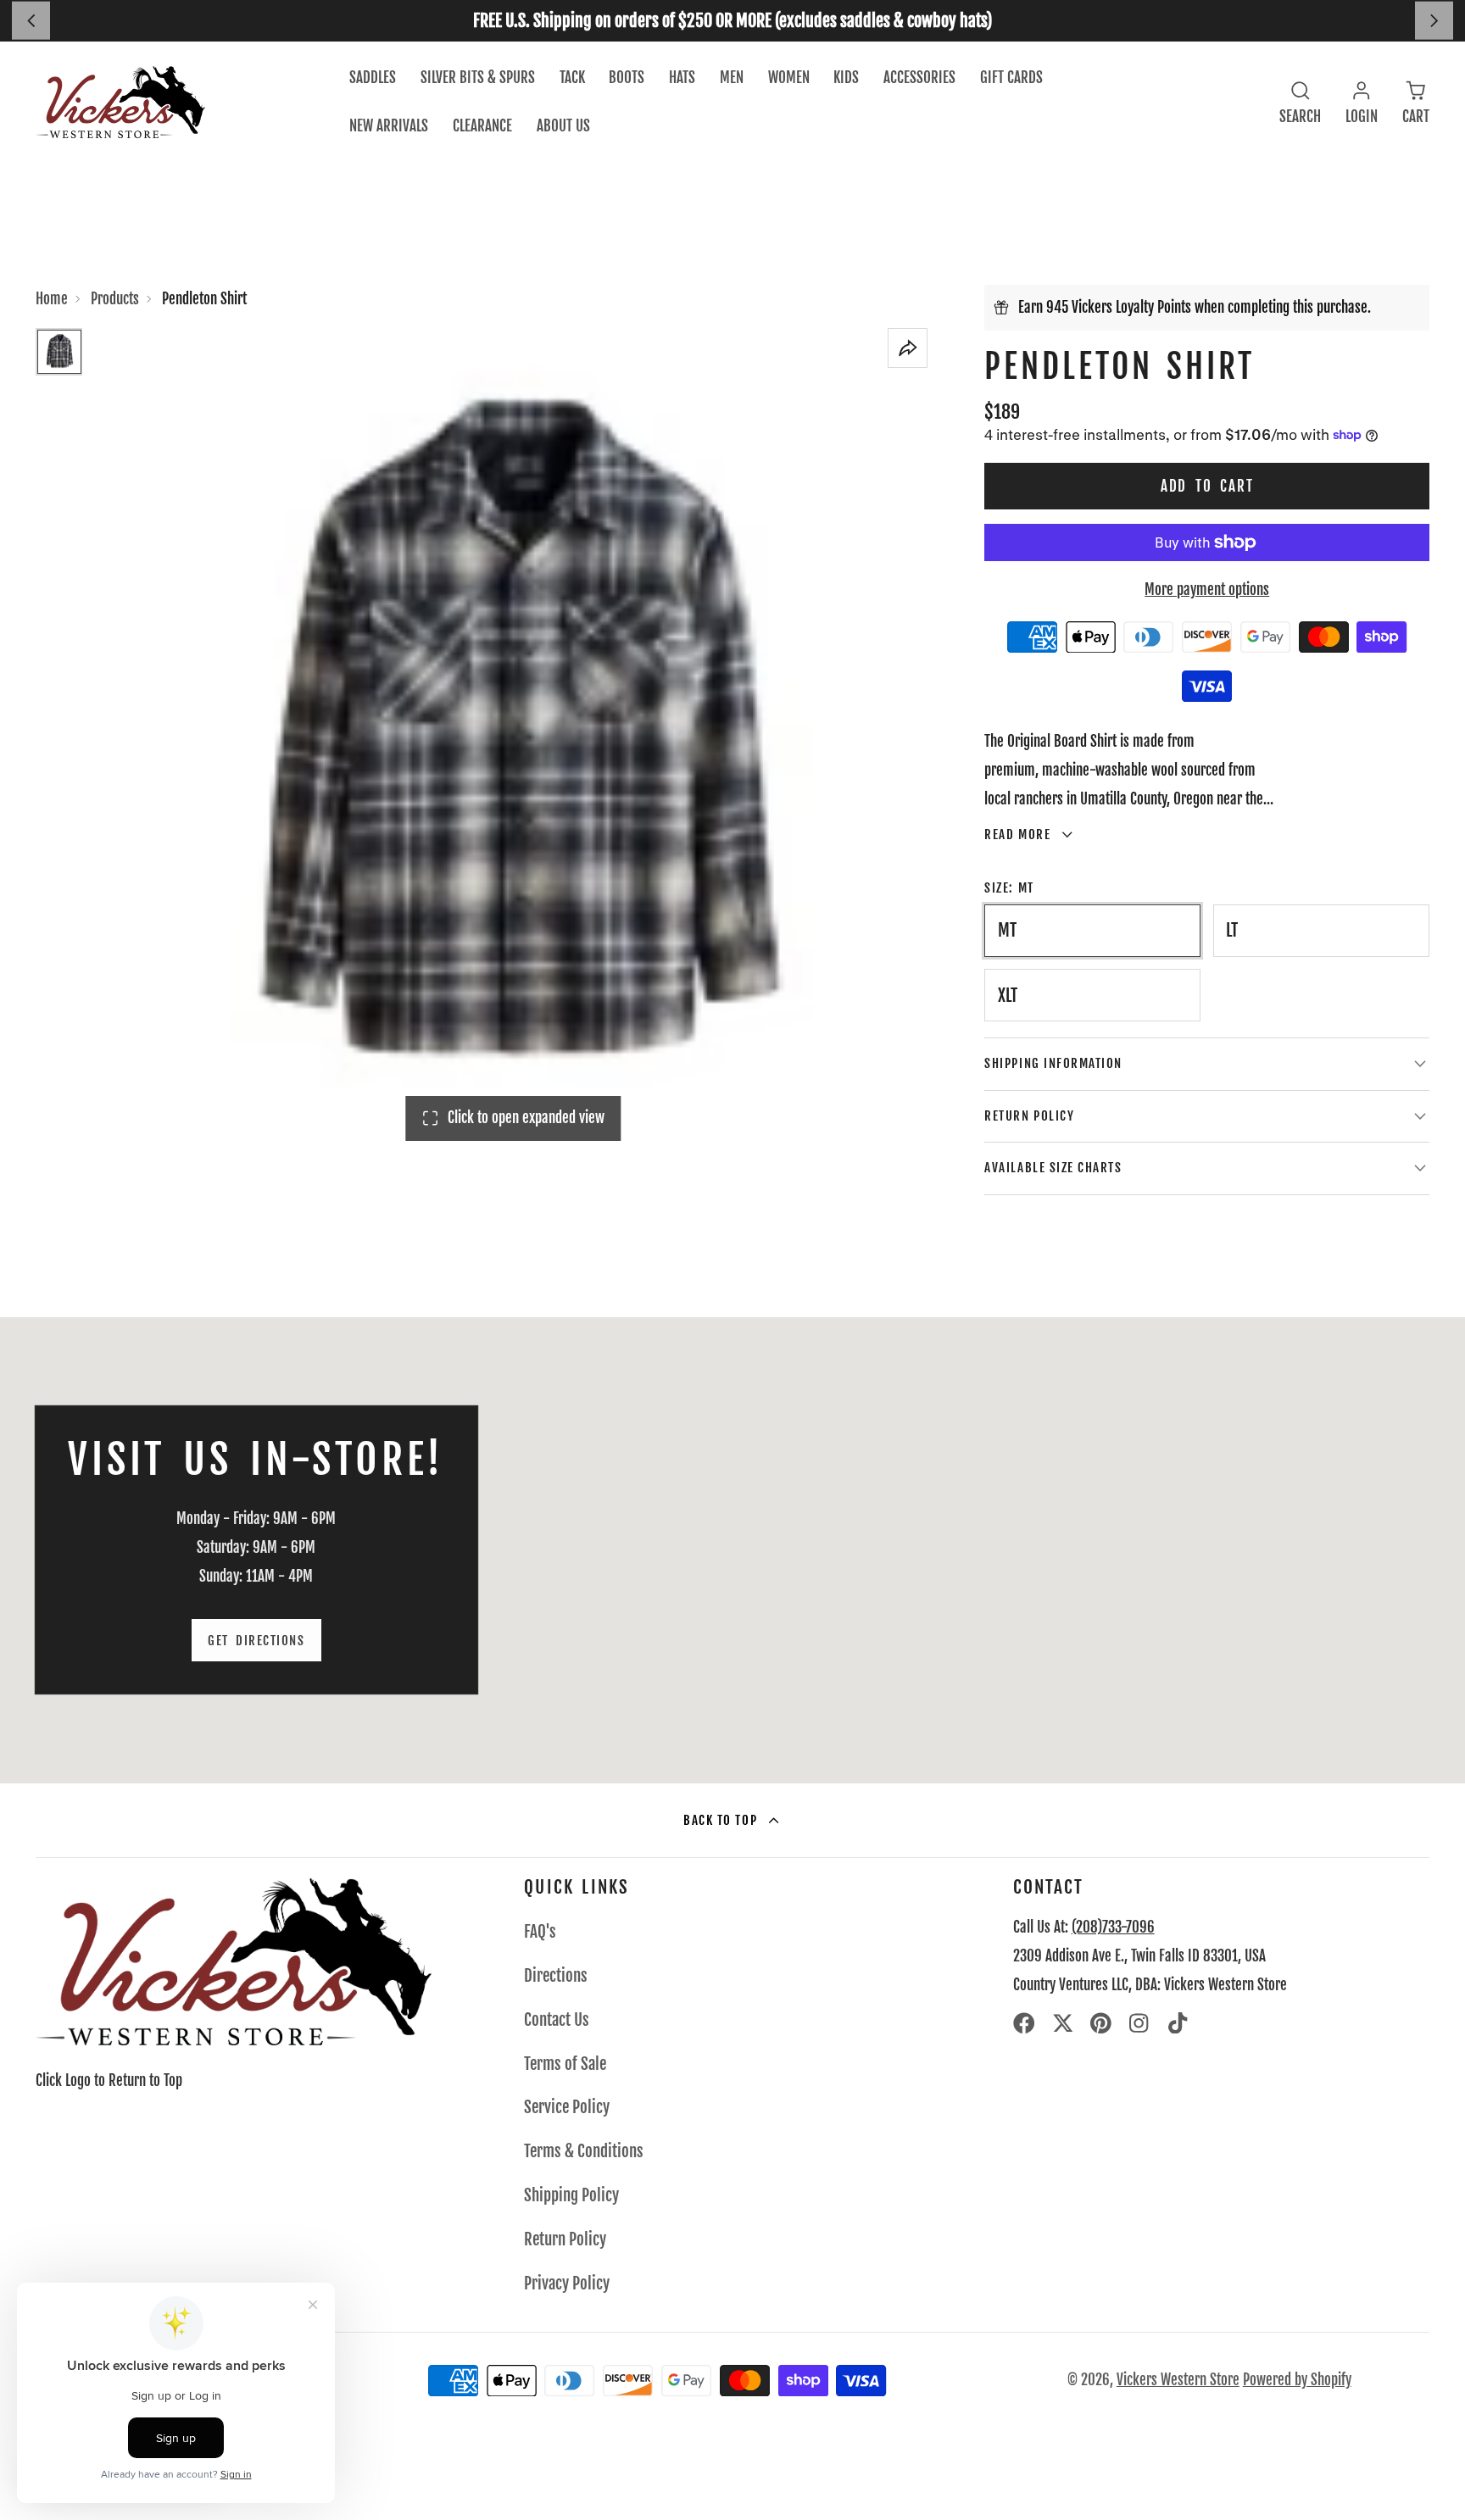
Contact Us (557, 2020)
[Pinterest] (1101, 2023)
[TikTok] (1179, 2023)
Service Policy (567, 2107)
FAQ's (540, 1932)
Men (732, 78)
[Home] (120, 102)
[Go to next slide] (1434, 21)
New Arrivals (389, 126)
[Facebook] (1024, 2023)
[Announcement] (732, 21)
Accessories (919, 78)
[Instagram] (1140, 2023)
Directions (556, 1976)
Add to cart (1207, 486)
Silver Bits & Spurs (478, 78)
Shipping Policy (571, 2195)
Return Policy (565, 2239)
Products (115, 299)
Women (789, 78)
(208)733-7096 (1113, 1927)
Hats (682, 78)
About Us (563, 126)
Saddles (373, 78)
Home (52, 299)
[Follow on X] (1063, 2023)
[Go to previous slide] (31, 21)
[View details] (234, 1962)
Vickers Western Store (1178, 2380)
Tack (572, 78)
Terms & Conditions (584, 2151)
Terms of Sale (565, 2064)
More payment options (1207, 590)
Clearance (482, 126)
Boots (627, 78)
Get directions (256, 1641)
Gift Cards (1011, 78)
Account (1362, 102)
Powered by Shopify (1297, 2380)
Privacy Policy (567, 2284)
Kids (846, 78)
